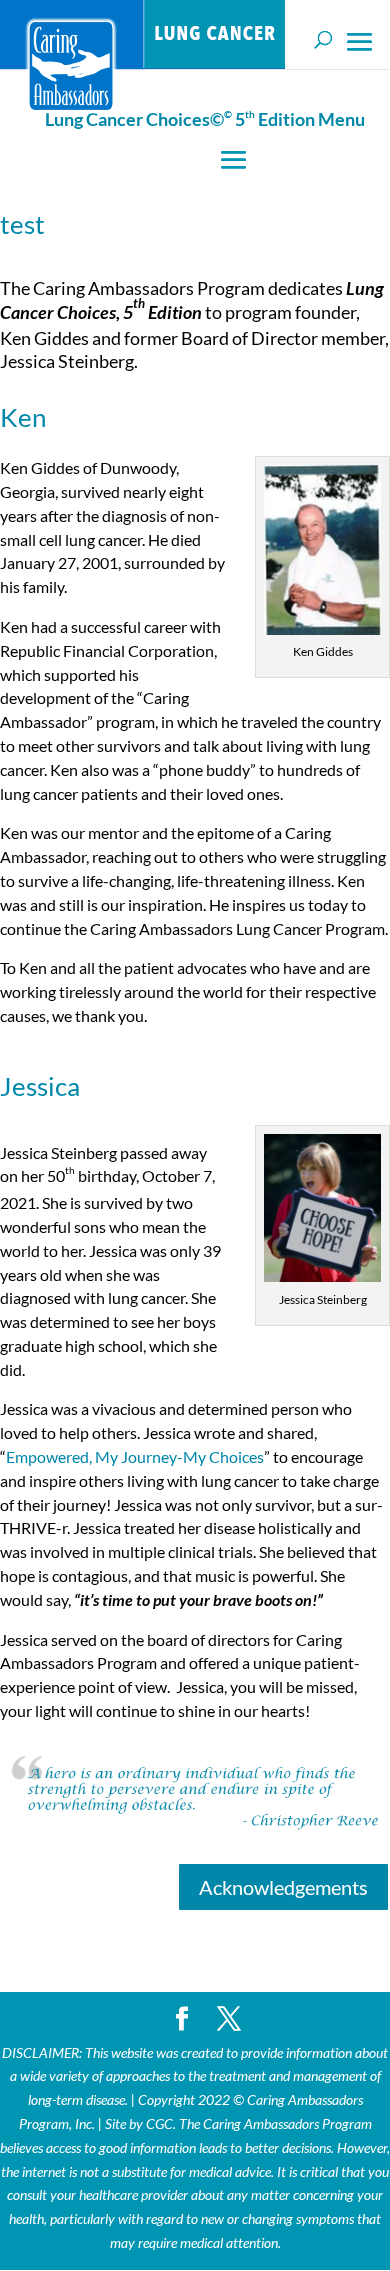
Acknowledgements (283, 1887)
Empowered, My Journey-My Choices (135, 1456)
